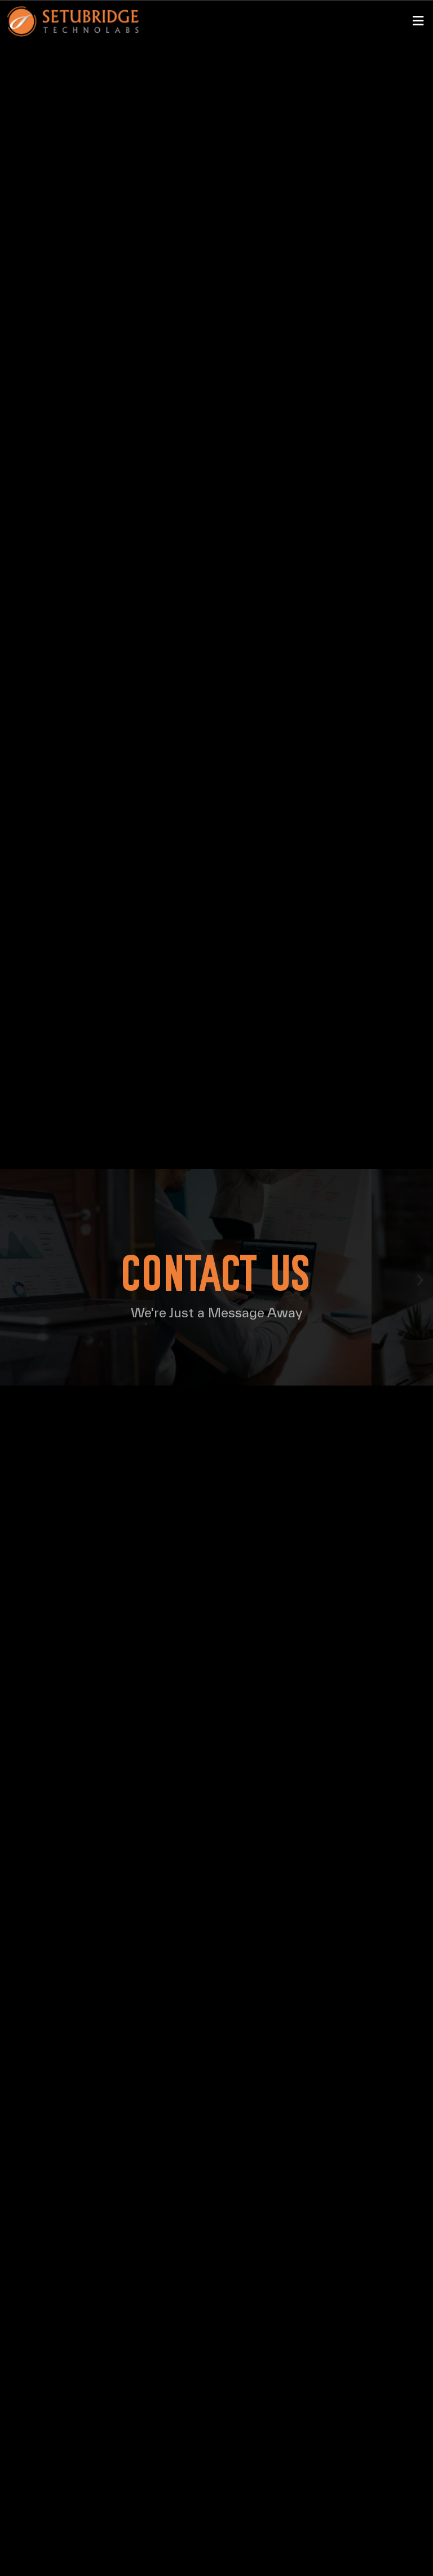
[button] (418, 22)
